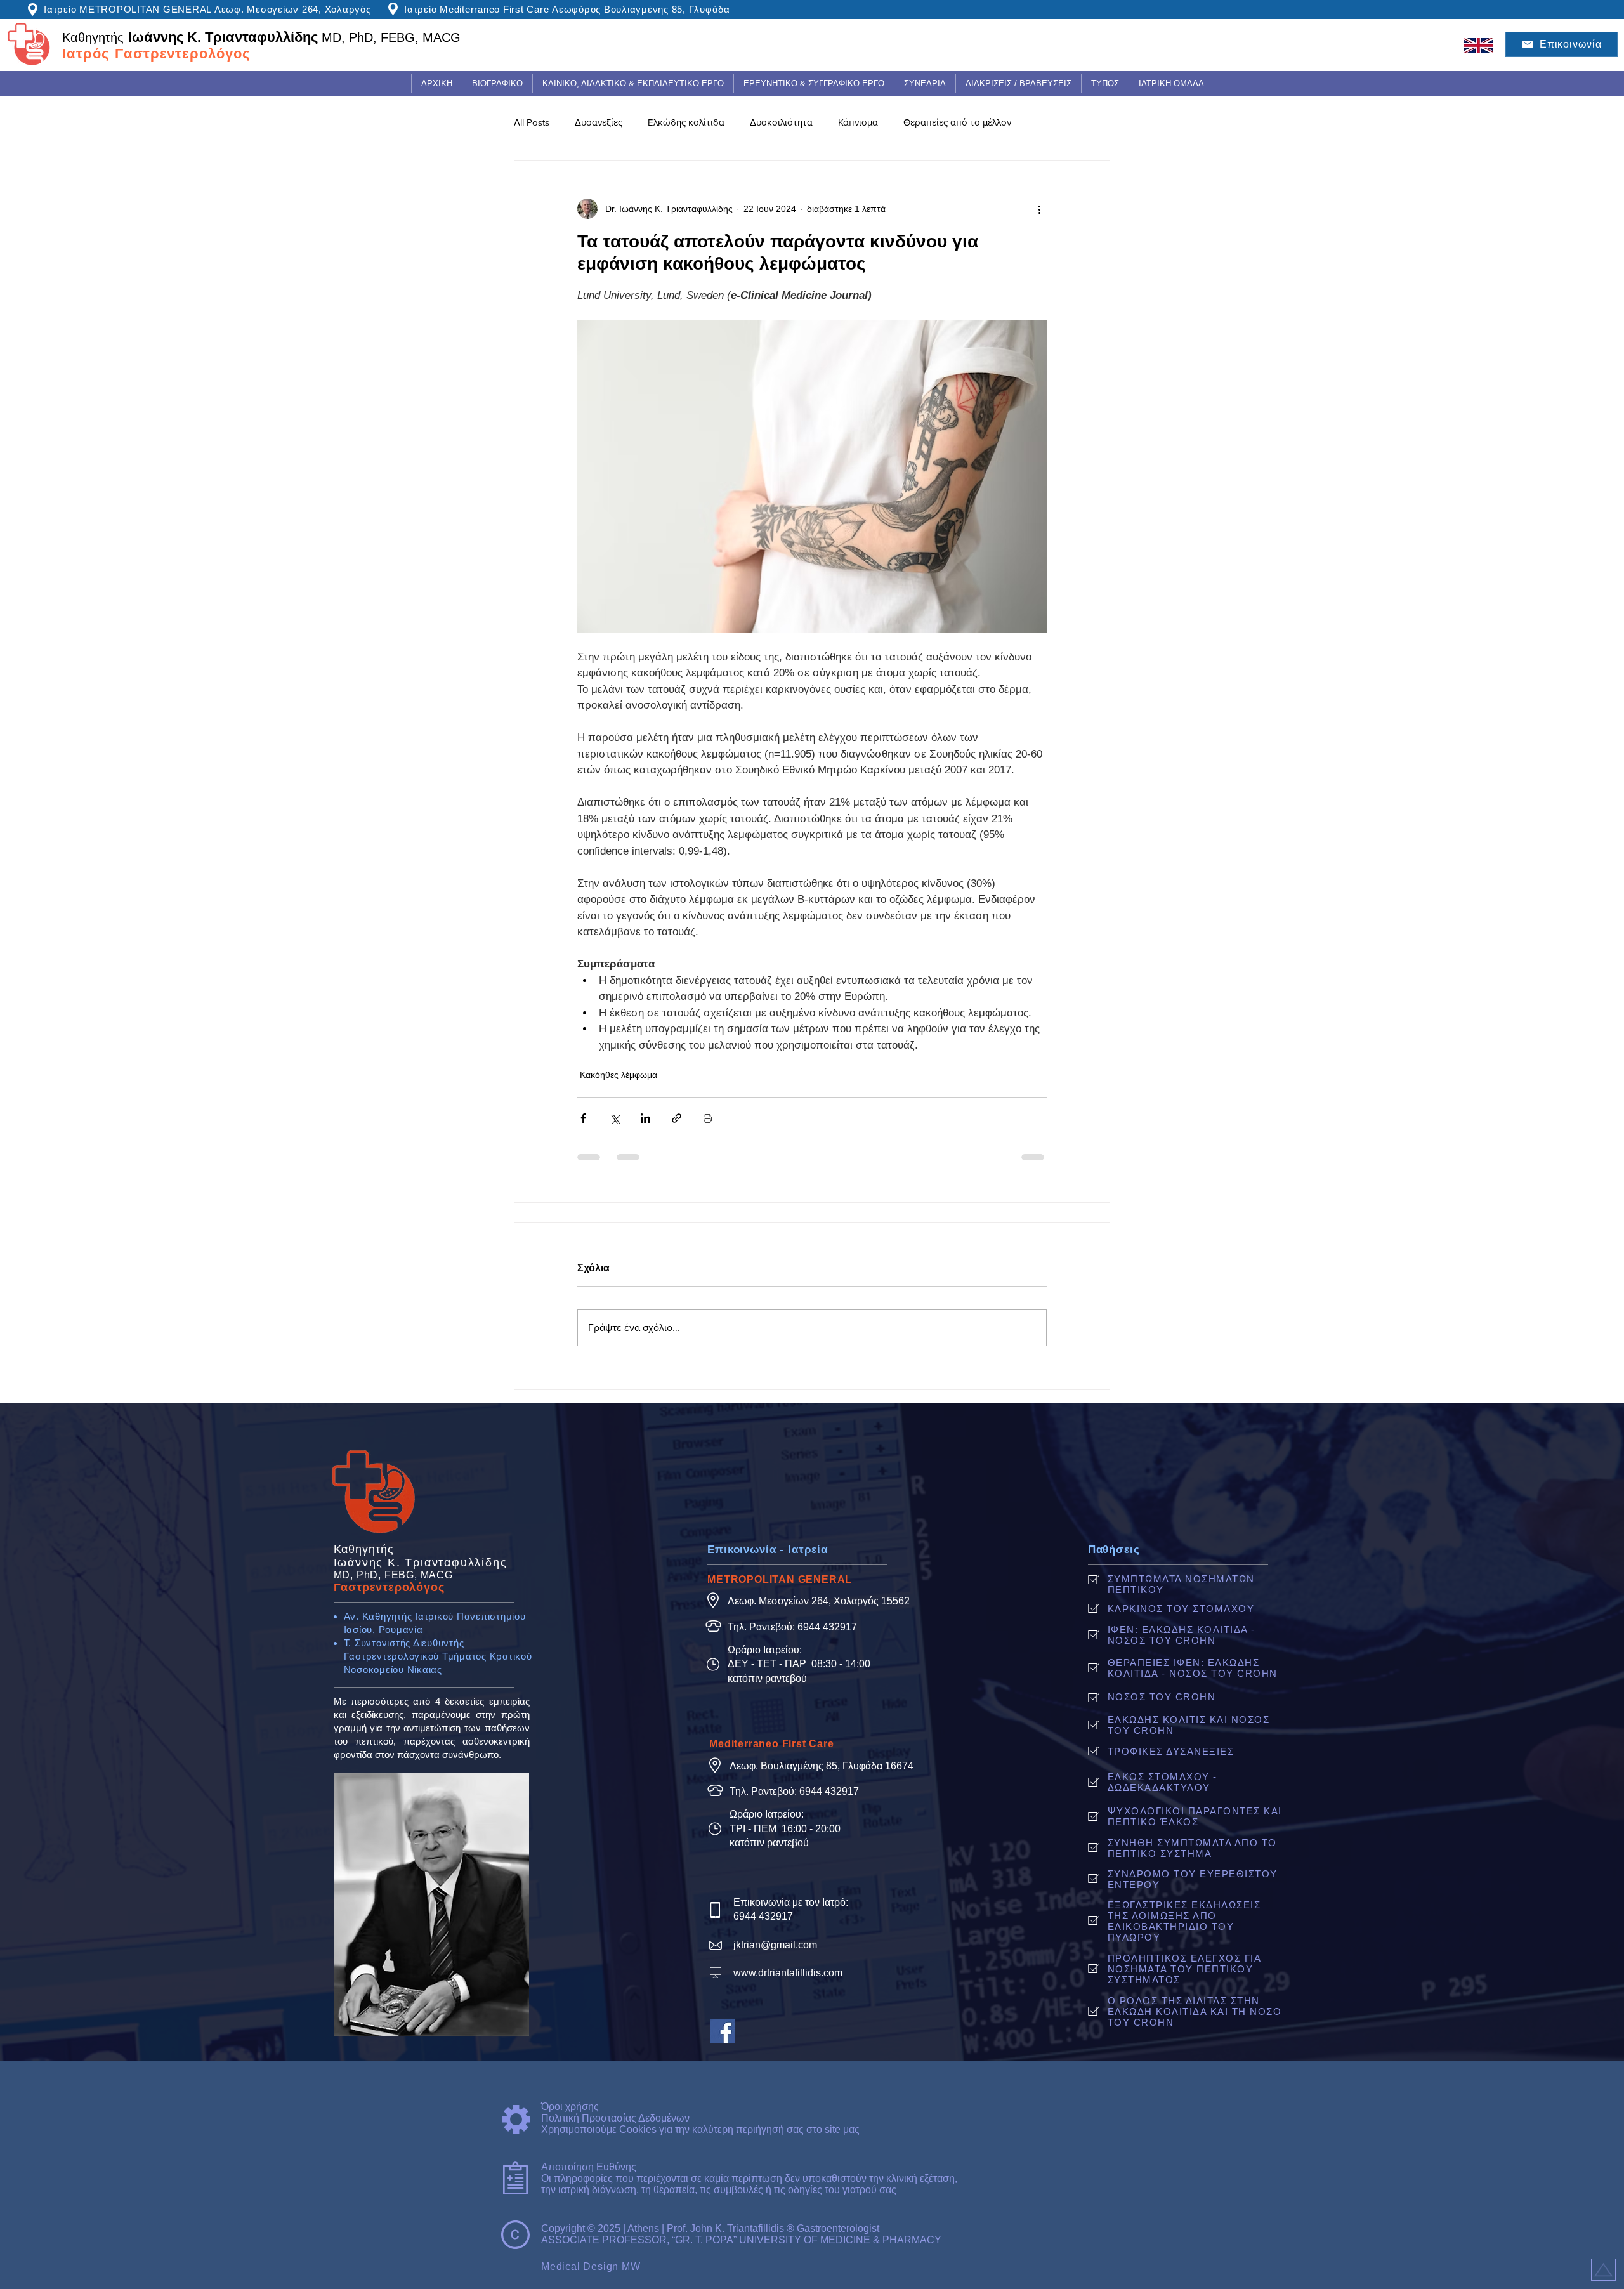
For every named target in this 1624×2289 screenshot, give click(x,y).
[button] (633, 84)
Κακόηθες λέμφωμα (619, 1075)
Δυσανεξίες (599, 122)
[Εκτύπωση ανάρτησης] (708, 1118)
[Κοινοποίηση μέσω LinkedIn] (645, 1118)
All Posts (532, 122)
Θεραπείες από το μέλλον (957, 122)
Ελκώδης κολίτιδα (686, 122)
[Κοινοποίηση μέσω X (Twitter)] (614, 1118)
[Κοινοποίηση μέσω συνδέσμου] (677, 1118)
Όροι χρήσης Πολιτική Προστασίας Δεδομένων (615, 2112)
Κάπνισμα (858, 122)
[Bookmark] (1603, 2270)
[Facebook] (723, 2031)
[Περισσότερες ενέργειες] (1039, 209)
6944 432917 (827, 1627)
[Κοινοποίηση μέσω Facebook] (583, 1118)
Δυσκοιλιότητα (781, 122)
